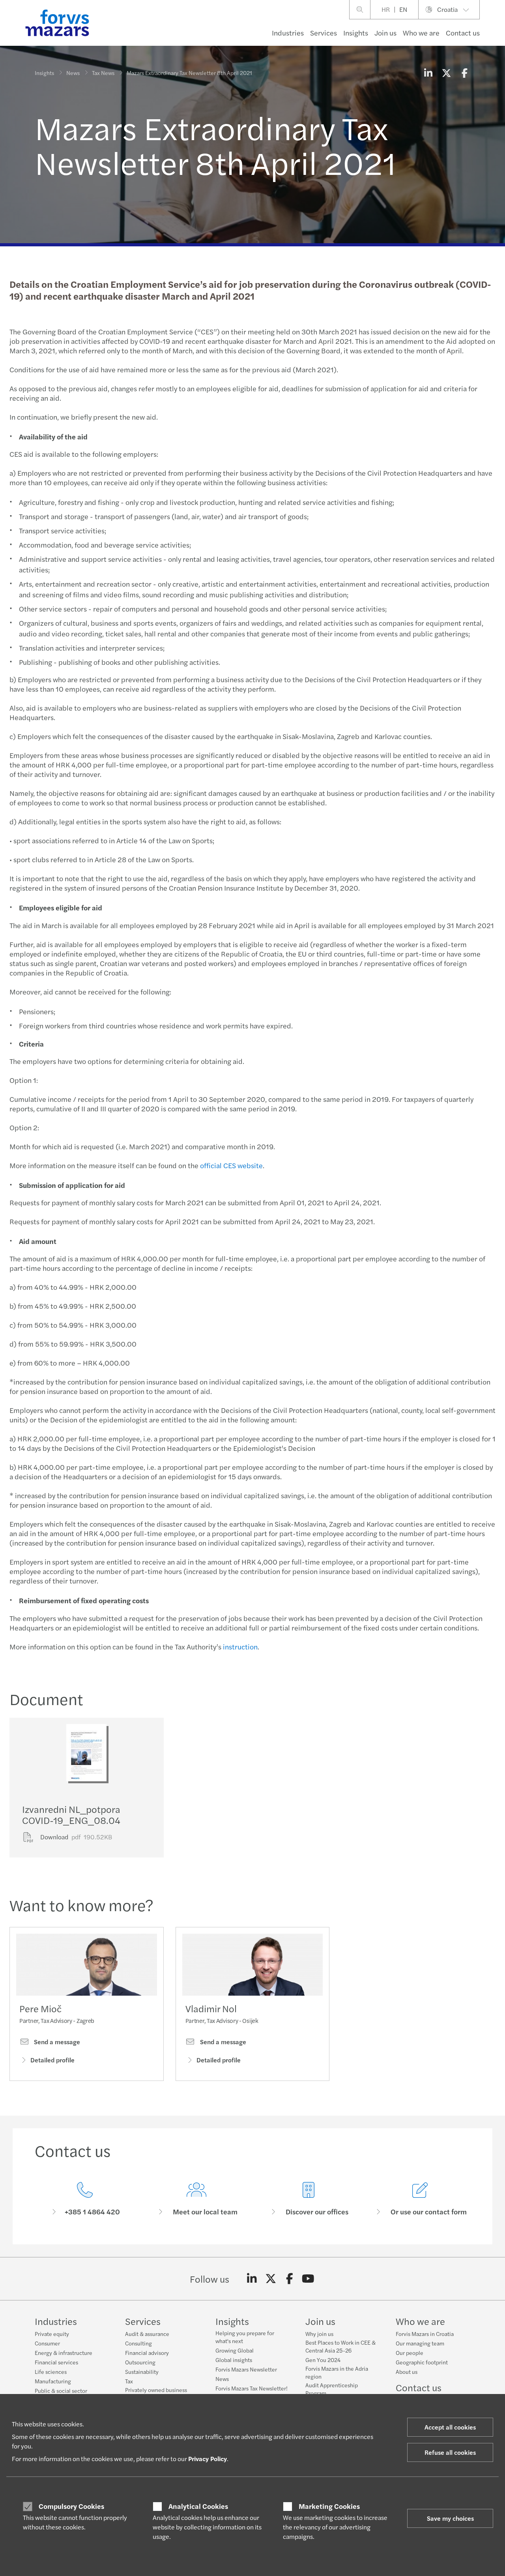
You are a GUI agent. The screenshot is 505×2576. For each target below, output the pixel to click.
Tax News (103, 73)
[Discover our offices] (309, 2199)
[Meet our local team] (197, 2199)
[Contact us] (85, 2199)
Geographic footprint (422, 2362)
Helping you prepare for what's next (245, 2337)
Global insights (234, 2360)
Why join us (319, 2334)
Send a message (56, 2042)
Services (324, 33)
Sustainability (142, 2371)
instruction (240, 1646)
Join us (385, 33)
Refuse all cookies (450, 2452)
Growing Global (235, 2350)
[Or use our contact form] (421, 2199)
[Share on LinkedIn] (428, 73)
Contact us (463, 33)
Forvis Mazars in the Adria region (337, 2372)
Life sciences (51, 2371)
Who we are (421, 33)
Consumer (47, 2343)
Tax (129, 2381)
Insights (356, 33)
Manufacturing (53, 2381)
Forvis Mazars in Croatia (425, 2334)
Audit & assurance (147, 2334)
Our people (410, 2353)
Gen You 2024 (323, 2360)
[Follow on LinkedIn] (252, 2279)
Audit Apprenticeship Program (332, 2389)
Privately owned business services (156, 2394)
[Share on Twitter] (446, 73)
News (73, 73)
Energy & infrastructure (64, 2353)
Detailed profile (52, 2060)
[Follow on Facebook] (289, 2279)
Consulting (138, 2343)
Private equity (52, 2334)
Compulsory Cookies (71, 2506)
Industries (288, 33)
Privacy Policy (208, 2459)
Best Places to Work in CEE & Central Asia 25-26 (340, 2346)
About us (407, 2371)
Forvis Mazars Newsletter (246, 2369)
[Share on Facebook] (464, 73)
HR (386, 9)
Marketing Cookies (329, 2506)
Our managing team (420, 2343)
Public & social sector (61, 2390)
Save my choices (450, 2518)
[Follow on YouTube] (308, 2279)
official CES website (231, 1165)
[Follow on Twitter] (271, 2279)
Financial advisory (147, 2353)
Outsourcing (140, 2362)
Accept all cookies (450, 2427)
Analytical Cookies (198, 2506)
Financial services (56, 2362)
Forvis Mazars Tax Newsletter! (252, 2388)
